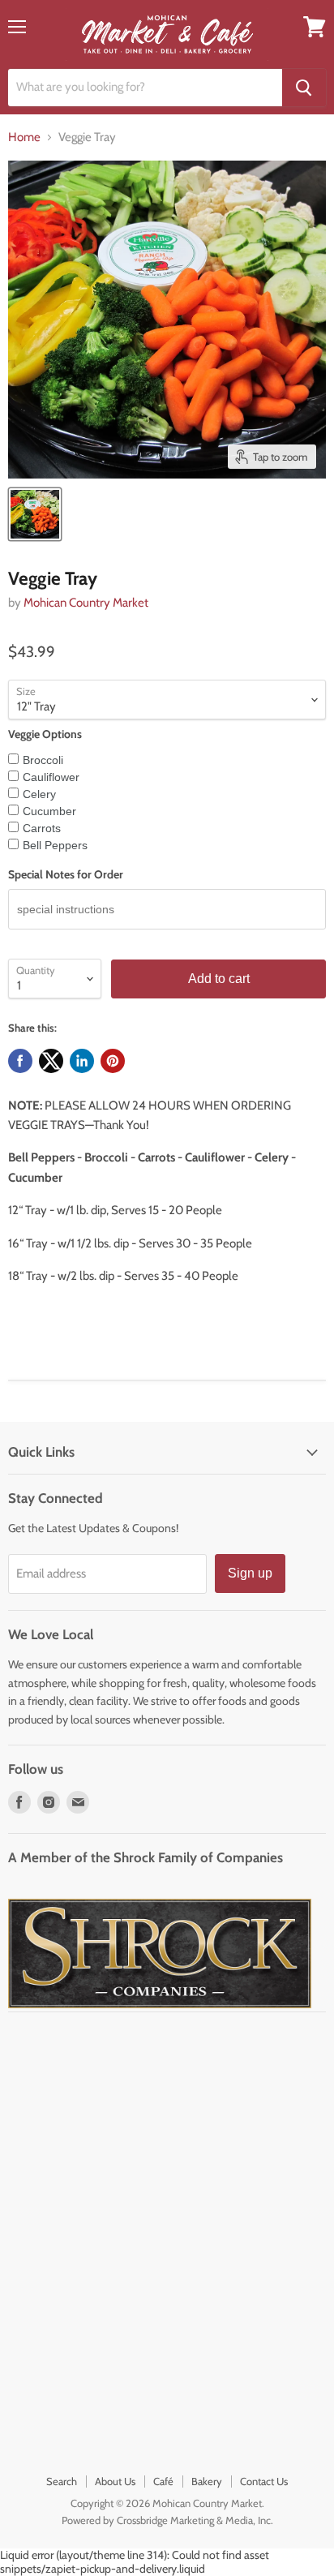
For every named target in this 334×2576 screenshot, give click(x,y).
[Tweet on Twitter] (51, 1061)
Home (24, 137)
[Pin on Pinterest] (113, 1061)
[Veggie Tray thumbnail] (35, 514)
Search (62, 2481)
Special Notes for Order (66, 874)
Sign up (250, 1573)
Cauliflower (51, 777)
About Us (115, 2481)
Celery (39, 794)
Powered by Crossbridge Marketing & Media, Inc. (167, 2520)
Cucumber (49, 811)
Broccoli (43, 760)
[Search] (304, 88)
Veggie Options (45, 734)
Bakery (207, 2481)
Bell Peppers (55, 845)
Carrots (42, 828)
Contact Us (264, 2481)
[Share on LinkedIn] (82, 1061)
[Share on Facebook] (20, 1061)
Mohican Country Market (86, 603)
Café (163, 2481)
